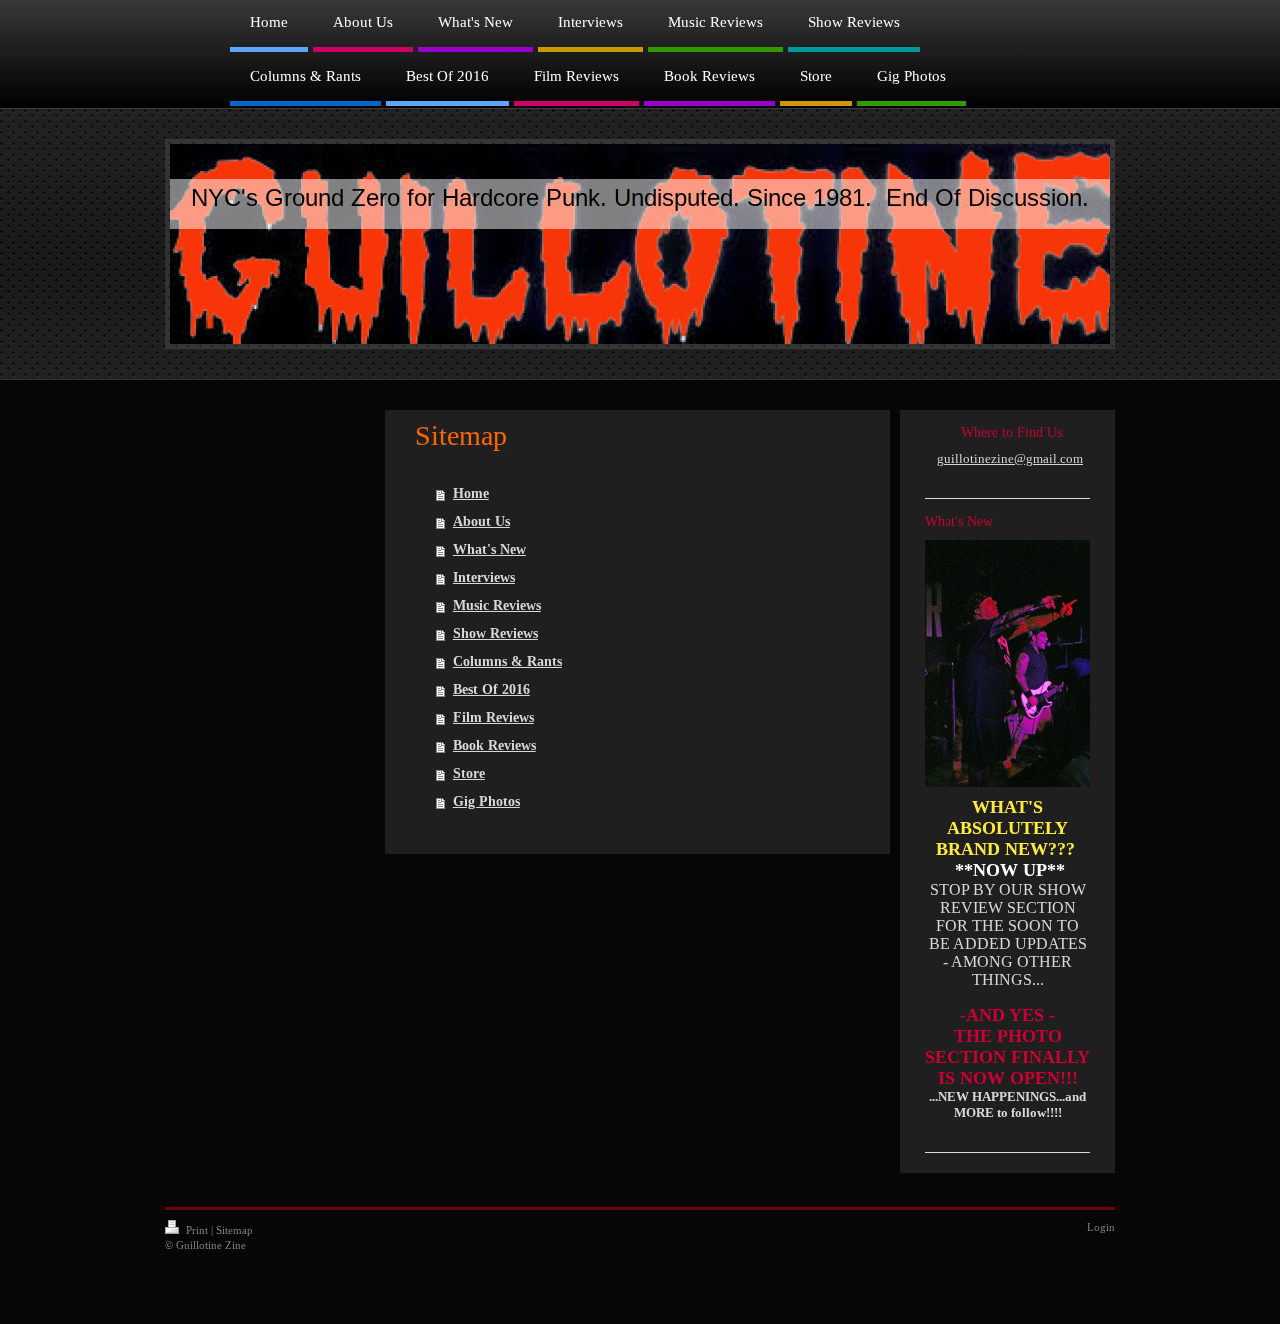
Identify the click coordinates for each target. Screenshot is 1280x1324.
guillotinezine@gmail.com (1010, 458)
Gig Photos (486, 801)
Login (1101, 1227)
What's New (489, 549)
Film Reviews (493, 717)
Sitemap (234, 1230)
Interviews (484, 577)
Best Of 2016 (491, 689)
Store (469, 773)
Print (197, 1230)
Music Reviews (497, 605)
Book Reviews (494, 745)
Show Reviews (495, 633)
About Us (481, 521)
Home (471, 493)
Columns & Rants (507, 661)
